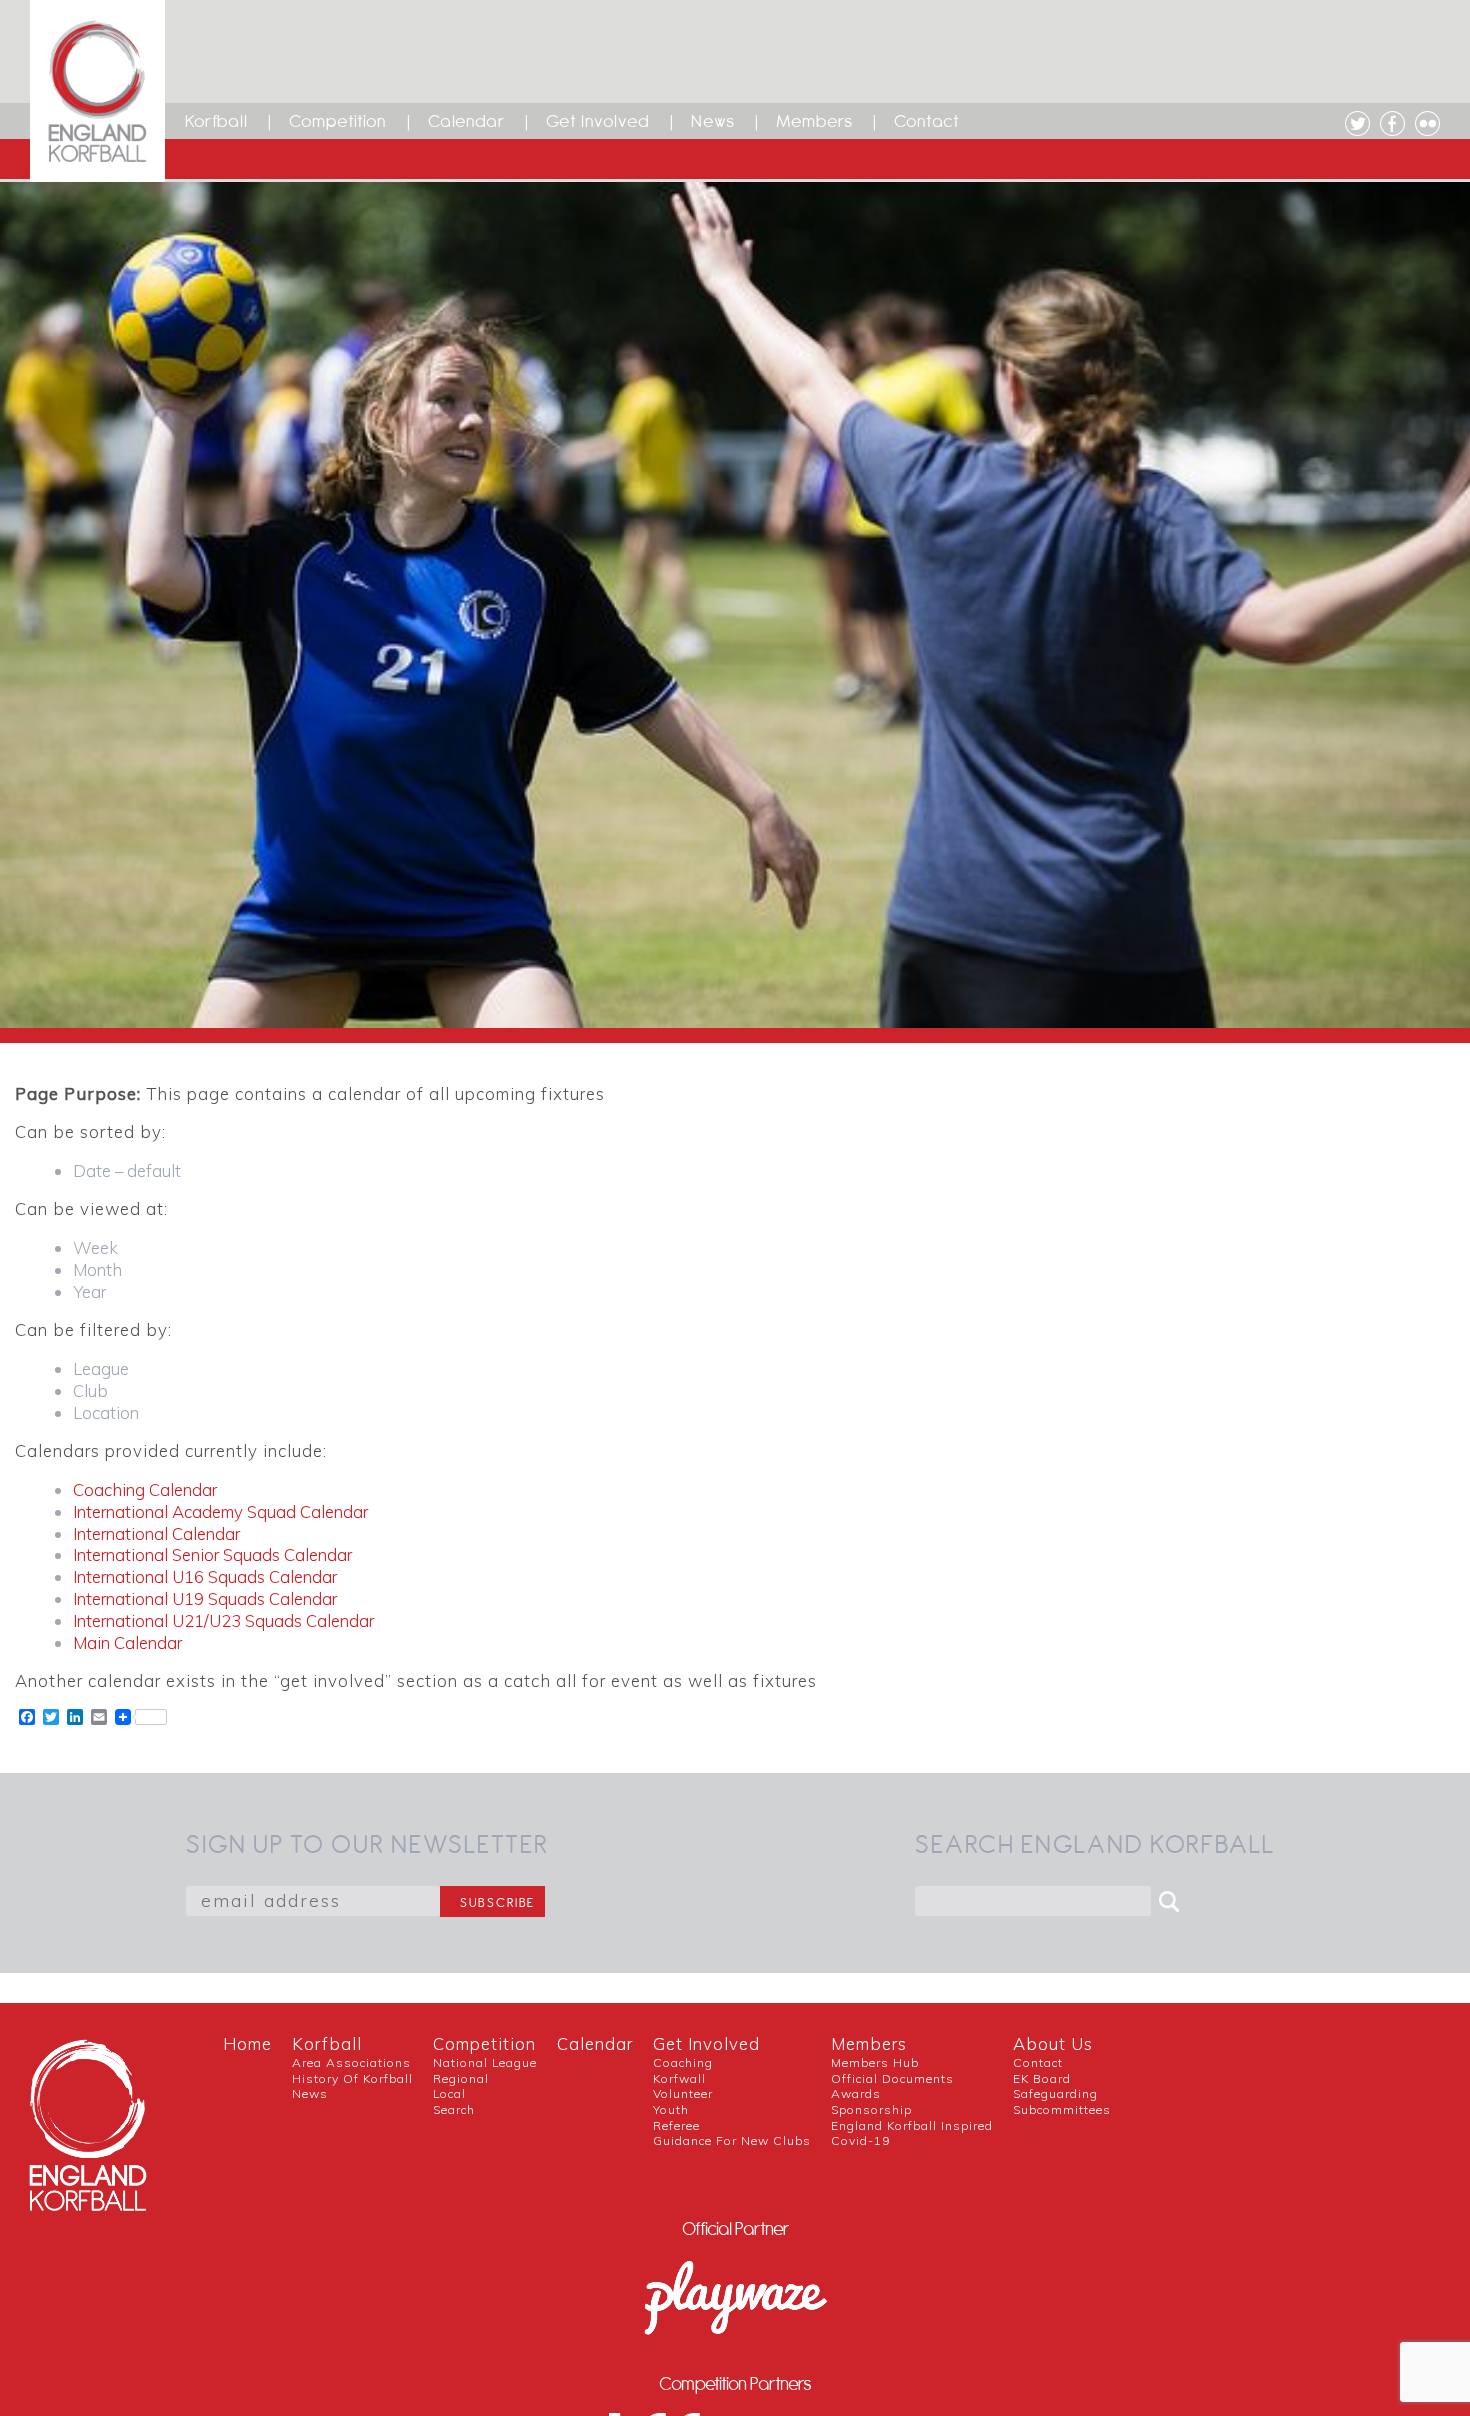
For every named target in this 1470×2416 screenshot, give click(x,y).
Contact (927, 121)
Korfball (216, 121)
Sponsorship (871, 2109)
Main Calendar (127, 1642)
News (713, 121)
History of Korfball (352, 2078)
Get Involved (598, 121)
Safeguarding (1055, 2093)
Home (247, 2043)
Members (814, 121)
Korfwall (679, 2078)
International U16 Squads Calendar (205, 1576)
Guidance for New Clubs (732, 2140)
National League (485, 2062)
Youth (671, 2109)
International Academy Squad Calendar (220, 1511)
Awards (856, 2093)
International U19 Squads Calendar (205, 1598)
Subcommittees (1062, 2109)
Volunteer (683, 2093)
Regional (461, 2078)
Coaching (683, 2062)
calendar (595, 2043)
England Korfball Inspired (912, 2125)
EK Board (1042, 2078)
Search (454, 2109)
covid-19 (860, 2140)
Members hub (875, 2062)
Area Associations (351, 2062)
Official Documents (892, 2078)
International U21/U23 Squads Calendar (223, 1620)
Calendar (466, 121)
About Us (1053, 2043)
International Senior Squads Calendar (212, 1554)
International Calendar (156, 1533)
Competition (338, 121)
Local (449, 2093)
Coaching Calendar (145, 1489)
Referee (676, 2125)
